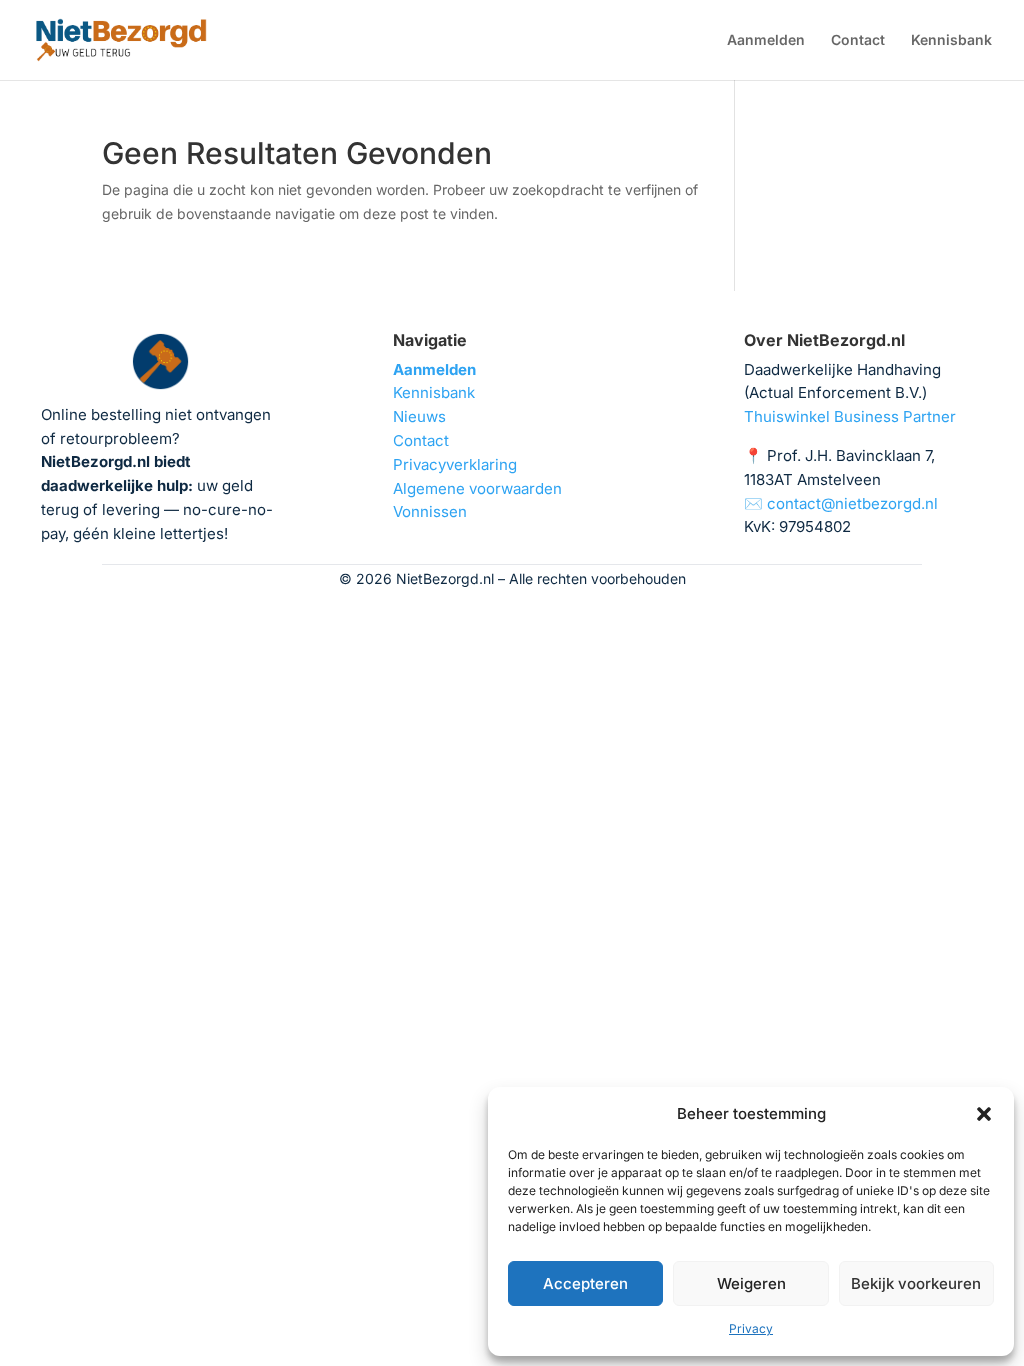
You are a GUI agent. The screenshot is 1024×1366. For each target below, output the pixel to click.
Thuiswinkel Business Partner (850, 416)
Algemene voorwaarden (477, 488)
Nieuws (419, 416)
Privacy (751, 1328)
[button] (984, 1114)
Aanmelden (766, 40)
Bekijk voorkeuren (916, 1283)
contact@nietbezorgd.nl (852, 503)
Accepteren (585, 1283)
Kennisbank (951, 40)
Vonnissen (430, 511)
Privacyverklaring (455, 464)
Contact (858, 40)
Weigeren (751, 1283)
